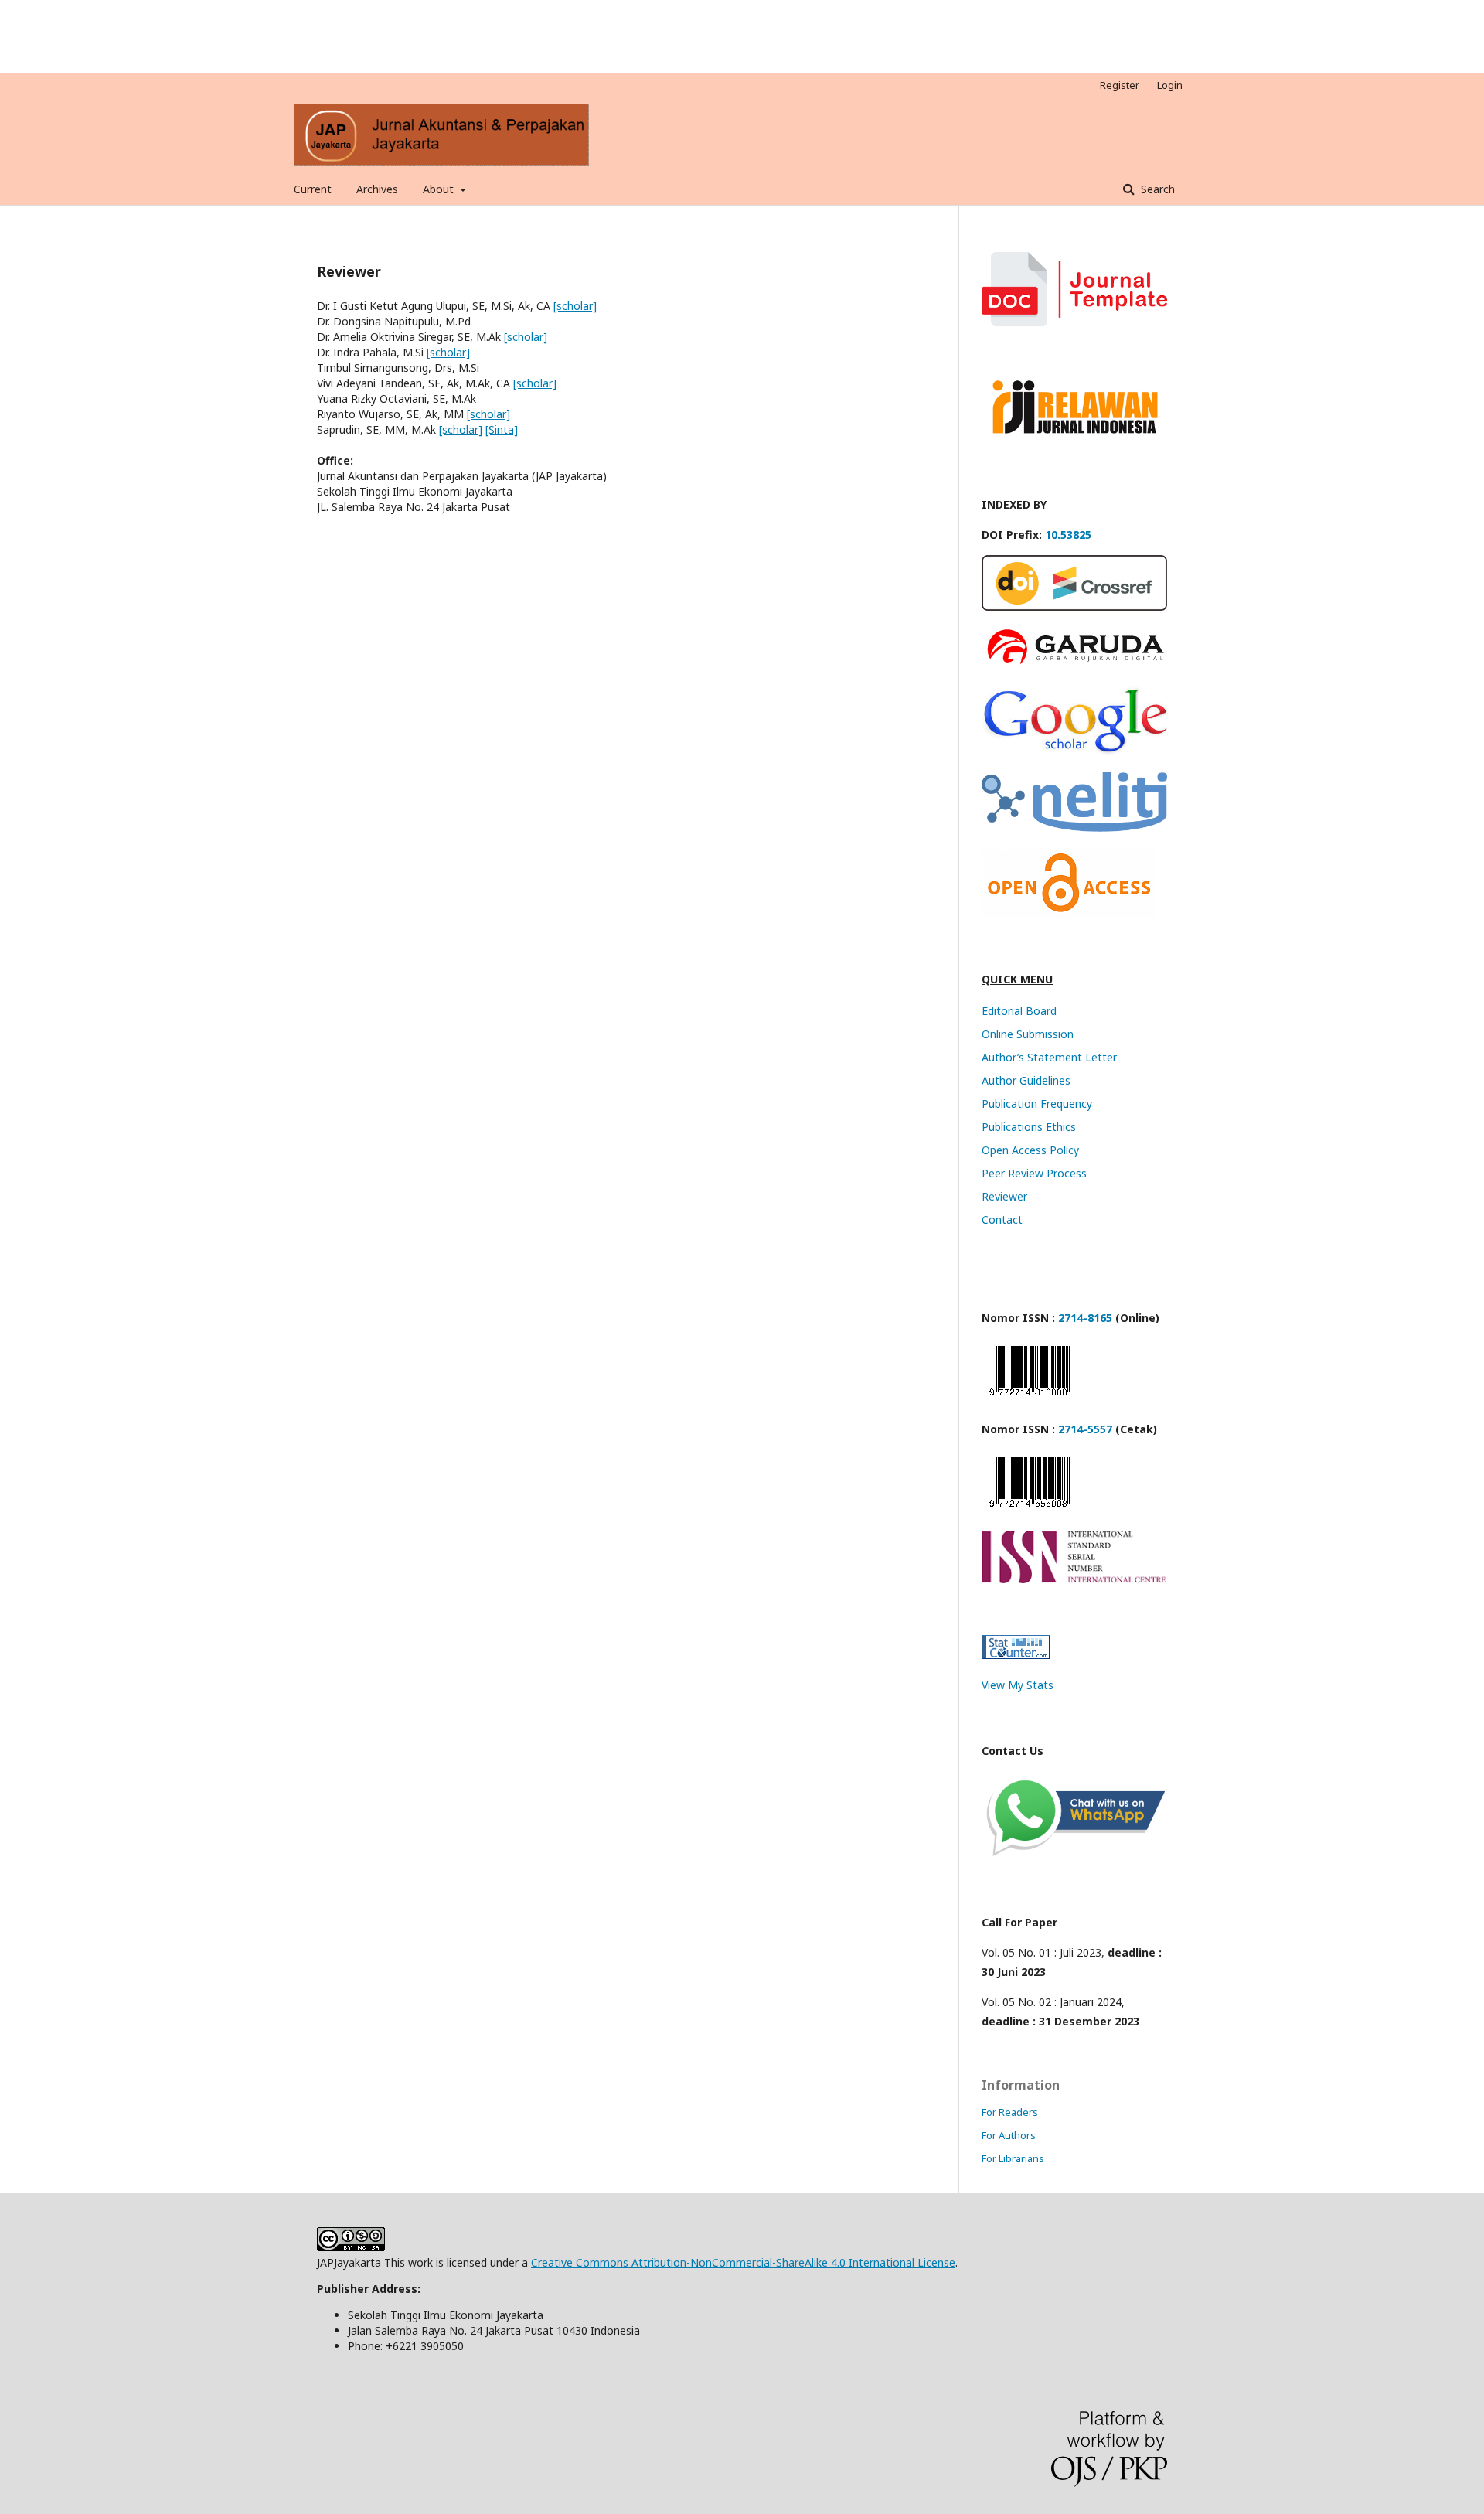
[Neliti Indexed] (1074, 828)
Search (1156, 189)
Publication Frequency (1037, 1104)
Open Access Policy (1030, 1150)
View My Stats (1018, 1685)
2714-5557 (1085, 1429)
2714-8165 (1085, 1318)
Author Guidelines (1026, 1080)
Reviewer (1004, 1196)
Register (1120, 85)
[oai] (1069, 913)
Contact (1002, 1220)
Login (1170, 85)
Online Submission (1028, 1034)
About (440, 189)
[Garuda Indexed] (1074, 666)
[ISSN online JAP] (1030, 1399)
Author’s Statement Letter (1049, 1057)
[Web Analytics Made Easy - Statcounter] (1016, 1655)
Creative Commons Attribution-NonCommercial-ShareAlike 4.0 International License (743, 2262)
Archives (377, 189)
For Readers (1010, 2112)
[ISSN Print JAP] (1030, 1510)
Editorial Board (1019, 1011)
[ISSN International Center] (1074, 1579)
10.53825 (1068, 535)
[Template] (1074, 322)
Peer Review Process (1034, 1173)
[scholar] (575, 306)
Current (313, 189)
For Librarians (1013, 2158)
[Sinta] (502, 429)
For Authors (1009, 2135)
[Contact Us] (1074, 1857)
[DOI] (1074, 606)
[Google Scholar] (1074, 751)
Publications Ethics (1029, 1127)
